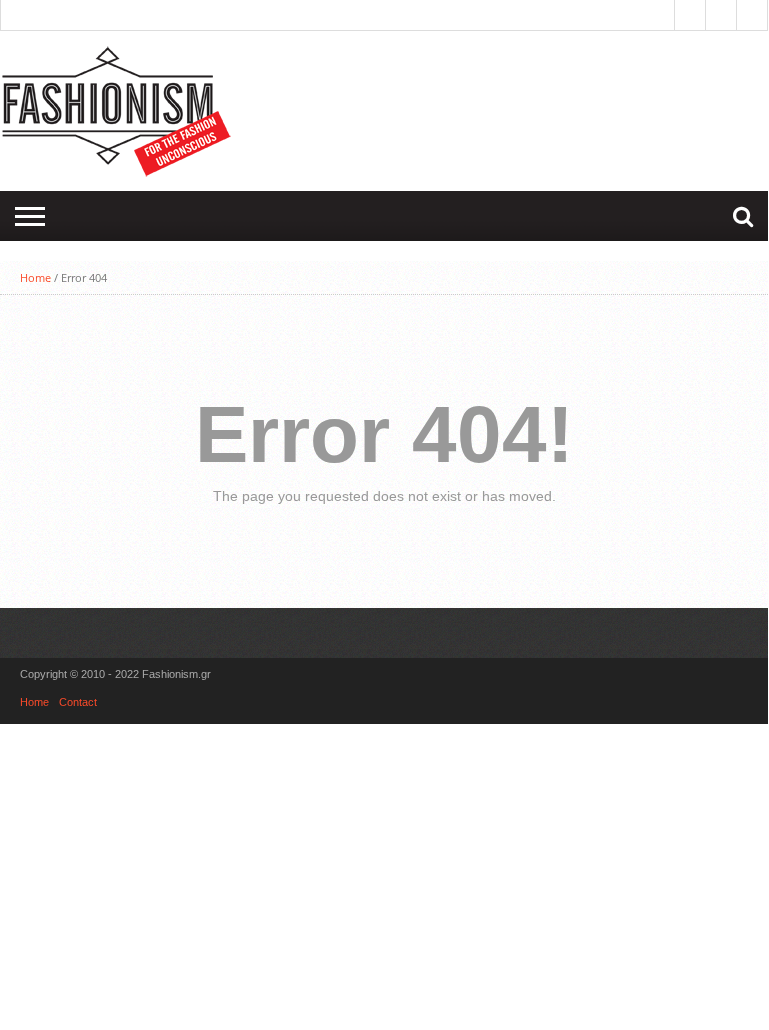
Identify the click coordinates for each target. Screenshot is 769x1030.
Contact (78, 702)
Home (35, 277)
